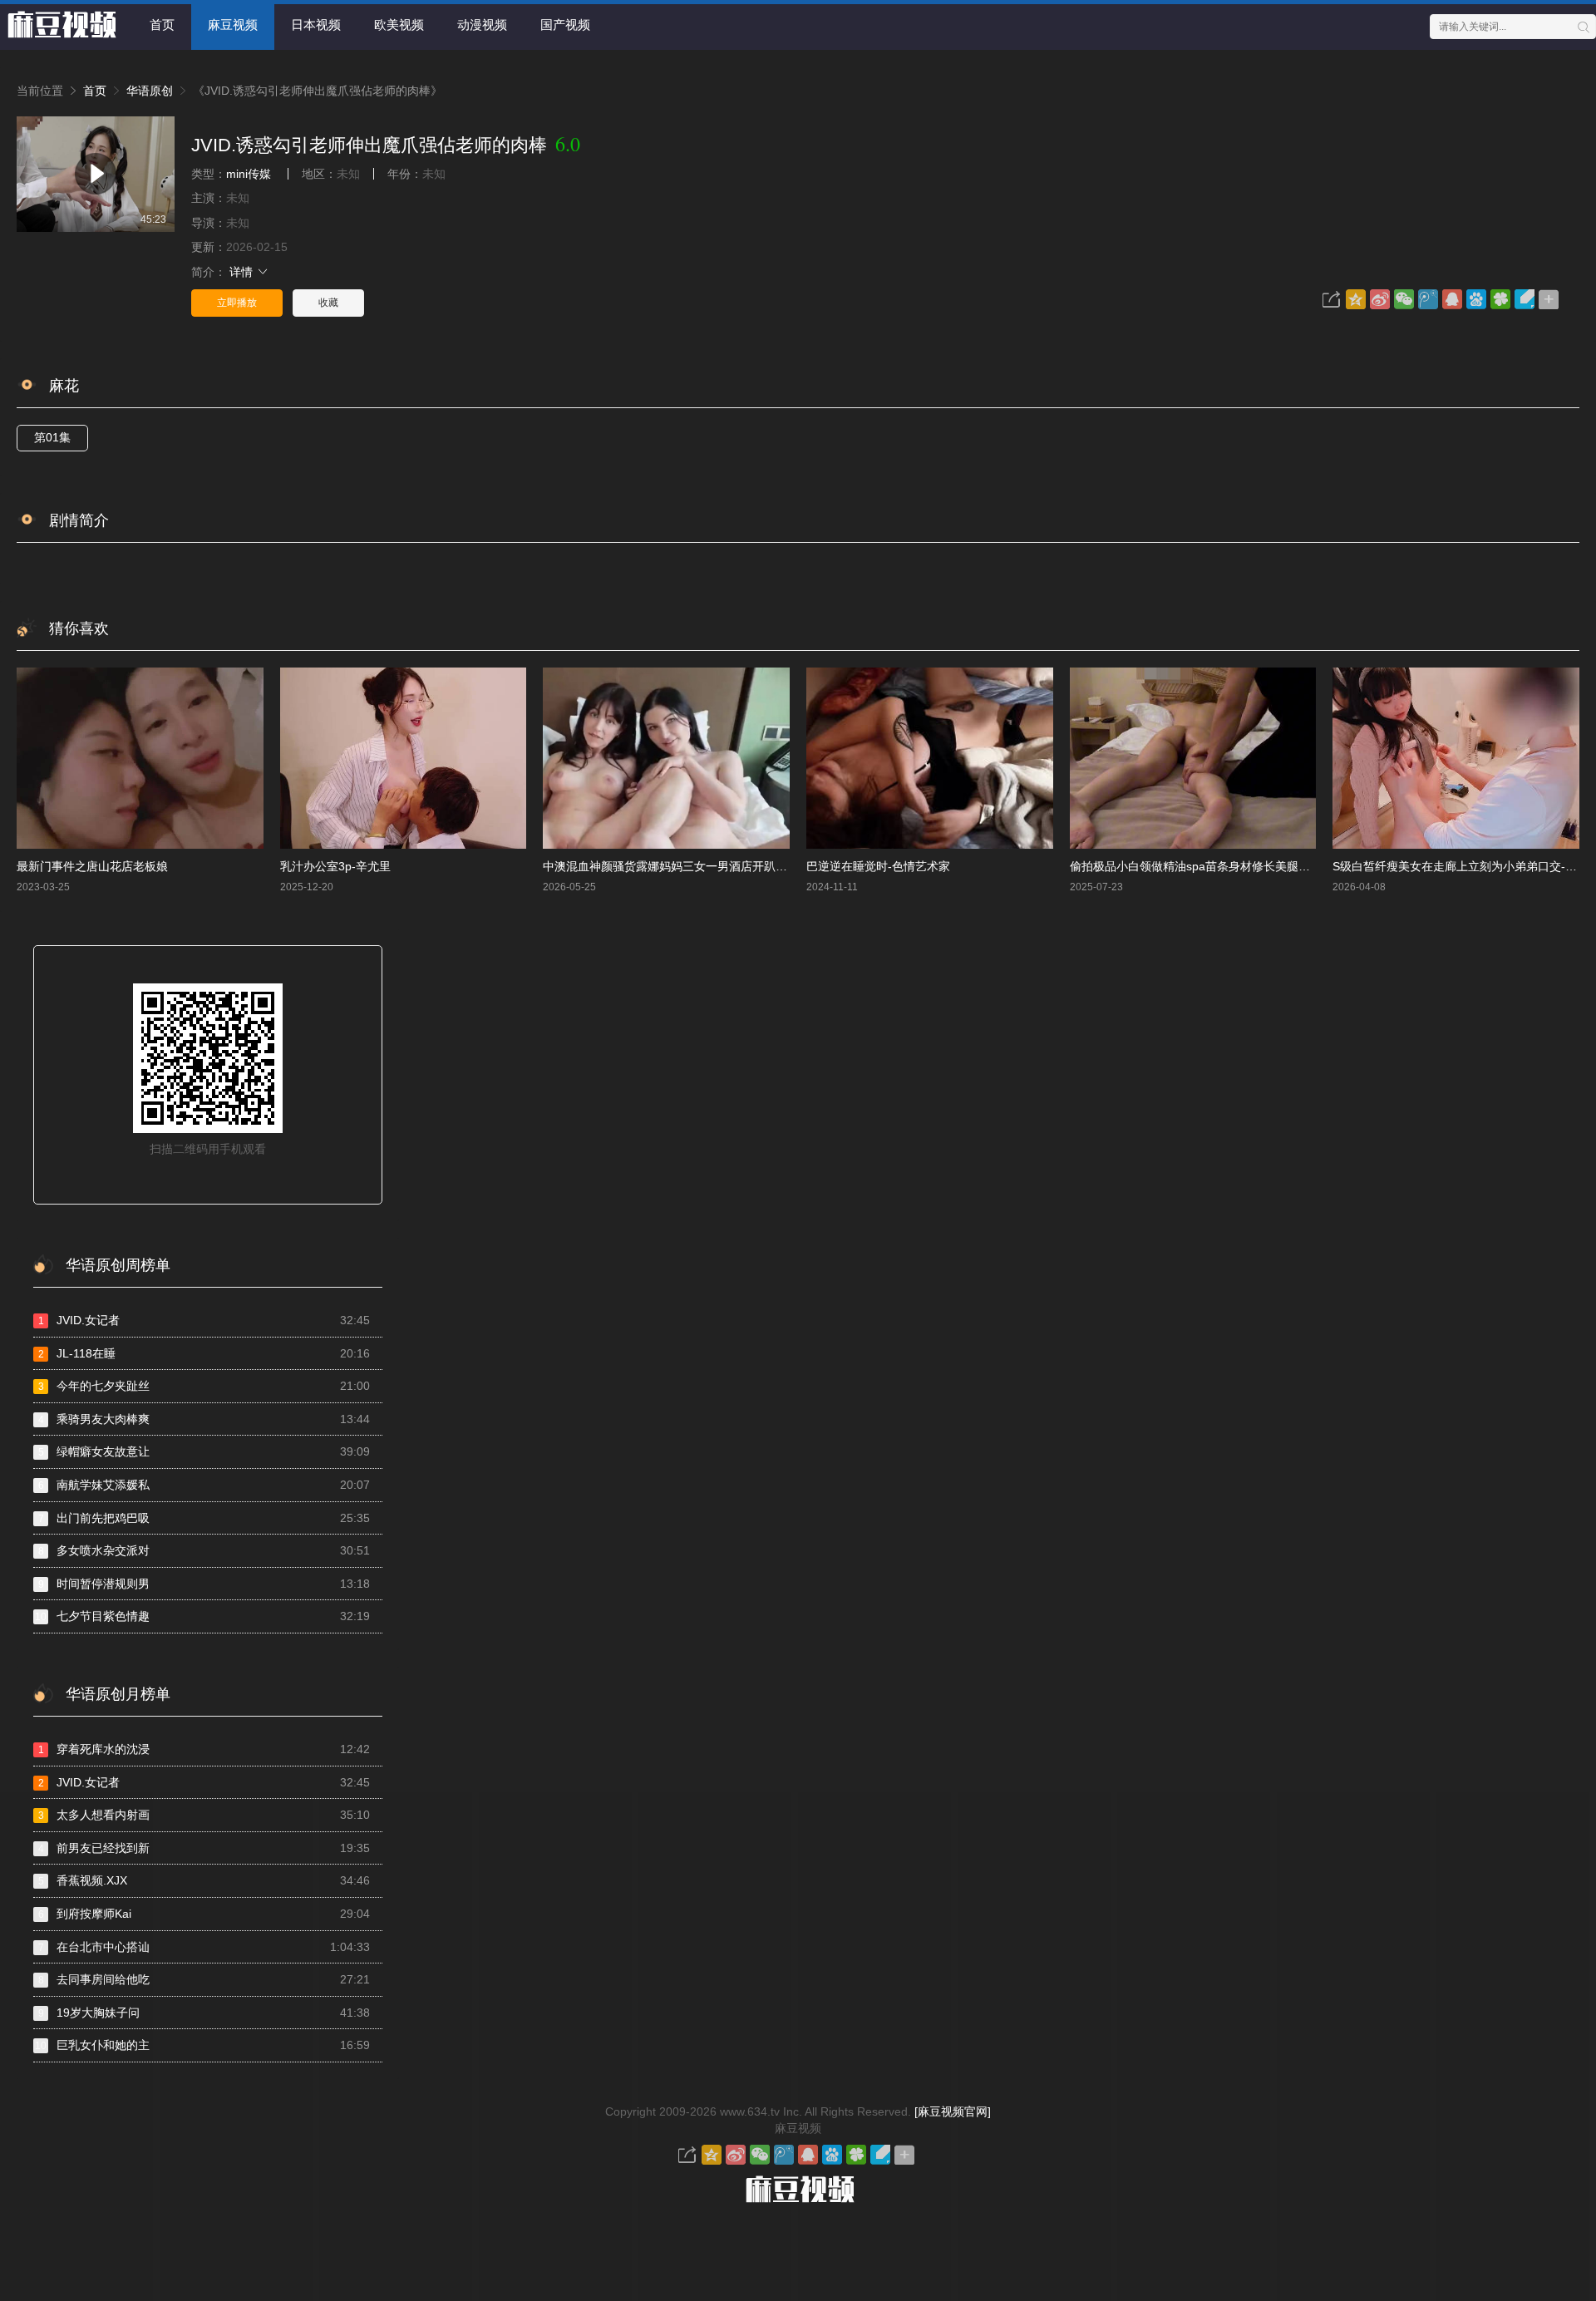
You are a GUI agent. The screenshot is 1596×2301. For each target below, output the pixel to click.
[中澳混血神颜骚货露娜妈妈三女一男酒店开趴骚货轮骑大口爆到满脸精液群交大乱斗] (666, 758)
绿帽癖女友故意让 (204, 1451)
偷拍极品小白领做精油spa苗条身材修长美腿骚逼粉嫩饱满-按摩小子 (1244, 866)
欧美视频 (399, 25)
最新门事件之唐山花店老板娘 (92, 866)
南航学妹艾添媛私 (204, 1485)
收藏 (328, 303)
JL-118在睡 (204, 1353)
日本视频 (316, 25)
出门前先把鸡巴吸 (204, 1518)
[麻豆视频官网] (953, 2111)
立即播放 (237, 303)
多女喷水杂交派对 (204, 1550)
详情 (243, 272)
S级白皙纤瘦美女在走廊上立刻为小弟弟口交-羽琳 (1461, 866)
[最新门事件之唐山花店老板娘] (140, 758)
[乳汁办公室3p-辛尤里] (404, 758)
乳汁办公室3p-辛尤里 (335, 866)
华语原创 (150, 91)
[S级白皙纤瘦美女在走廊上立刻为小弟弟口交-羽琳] (1456, 758)
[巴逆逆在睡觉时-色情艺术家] (930, 758)
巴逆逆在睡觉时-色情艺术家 (878, 866)
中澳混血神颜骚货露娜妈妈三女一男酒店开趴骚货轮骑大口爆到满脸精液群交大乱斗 (758, 866)
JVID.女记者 (204, 1320)
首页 (162, 25)
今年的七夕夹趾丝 (204, 1386)
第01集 (52, 437)
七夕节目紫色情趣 (202, 1616)
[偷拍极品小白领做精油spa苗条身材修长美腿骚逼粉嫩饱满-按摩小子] (1193, 758)
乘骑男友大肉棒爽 (204, 1419)
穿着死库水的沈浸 (204, 1749)
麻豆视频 (233, 25)
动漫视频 (482, 25)
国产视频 (565, 25)
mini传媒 (249, 174)
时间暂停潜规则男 (204, 1584)
